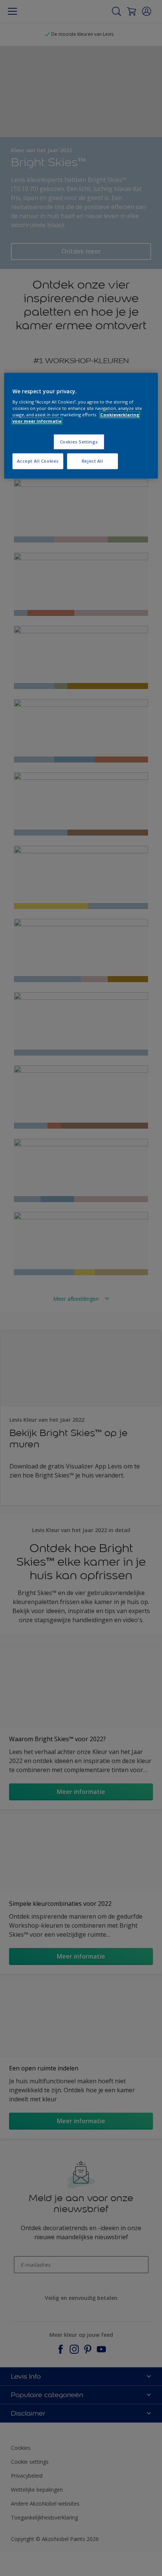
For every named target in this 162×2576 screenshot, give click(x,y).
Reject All (92, 461)
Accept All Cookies (38, 461)
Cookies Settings (79, 442)
